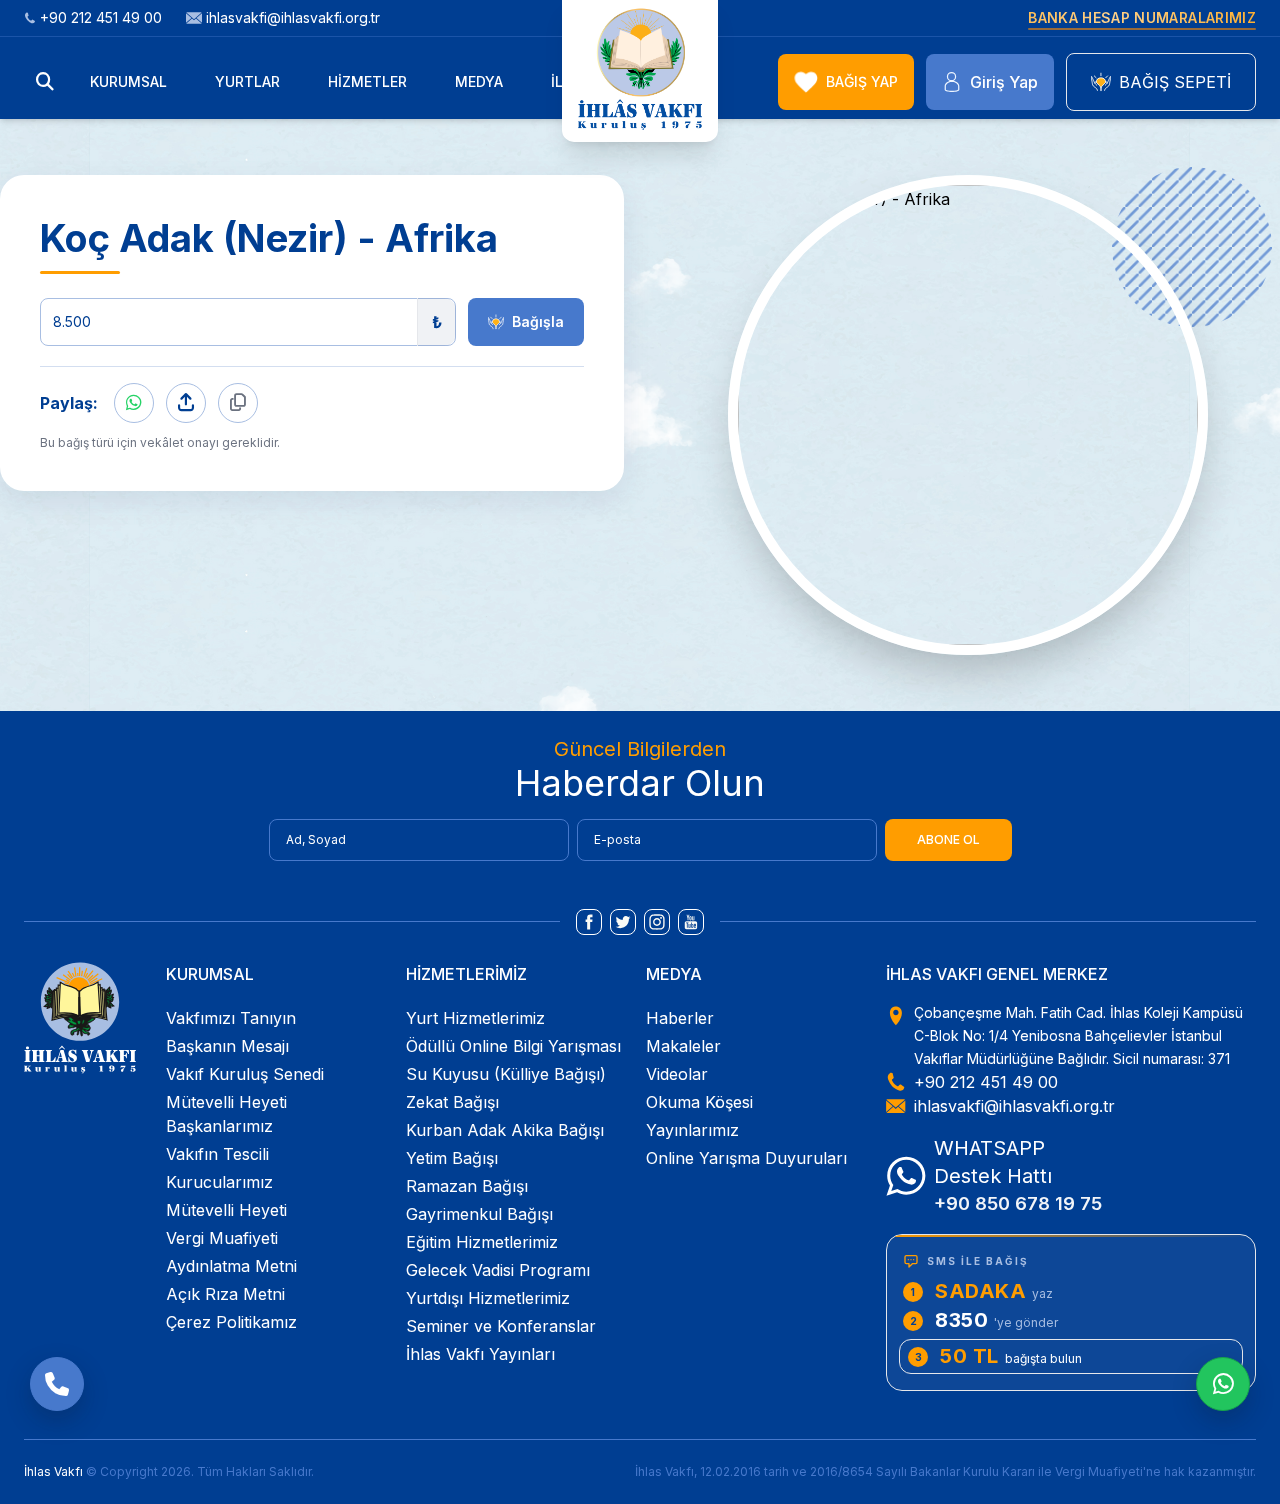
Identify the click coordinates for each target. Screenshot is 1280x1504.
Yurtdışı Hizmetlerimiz (488, 1298)
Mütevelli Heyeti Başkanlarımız (226, 1114)
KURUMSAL (128, 81)
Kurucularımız (219, 1182)
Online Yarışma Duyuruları (746, 1158)
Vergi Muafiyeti (222, 1238)
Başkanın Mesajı (227, 1046)
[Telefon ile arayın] (57, 1384)
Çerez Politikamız (231, 1322)
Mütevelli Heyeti (226, 1210)
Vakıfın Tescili (217, 1154)
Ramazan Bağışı (467, 1186)
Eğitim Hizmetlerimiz (482, 1242)
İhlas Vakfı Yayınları (480, 1354)
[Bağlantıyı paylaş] (186, 403)
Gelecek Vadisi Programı (498, 1270)
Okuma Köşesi (699, 1102)
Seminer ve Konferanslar (501, 1326)
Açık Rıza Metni (225, 1294)
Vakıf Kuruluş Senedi (245, 1074)
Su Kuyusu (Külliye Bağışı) (506, 1074)
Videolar (677, 1074)
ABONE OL (948, 839)
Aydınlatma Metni (231, 1266)
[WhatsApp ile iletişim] (1223, 1384)
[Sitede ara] (45, 82)
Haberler (680, 1018)
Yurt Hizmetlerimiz (475, 1018)
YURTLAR (247, 81)
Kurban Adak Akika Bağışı (505, 1130)
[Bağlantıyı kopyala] (238, 403)
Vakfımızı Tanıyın (231, 1018)
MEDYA (479, 81)
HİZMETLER (367, 81)
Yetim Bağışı (452, 1158)
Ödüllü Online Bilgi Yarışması (513, 1046)
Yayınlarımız (692, 1130)
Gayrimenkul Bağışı (479, 1214)
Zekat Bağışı (452, 1102)
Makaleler (683, 1046)
